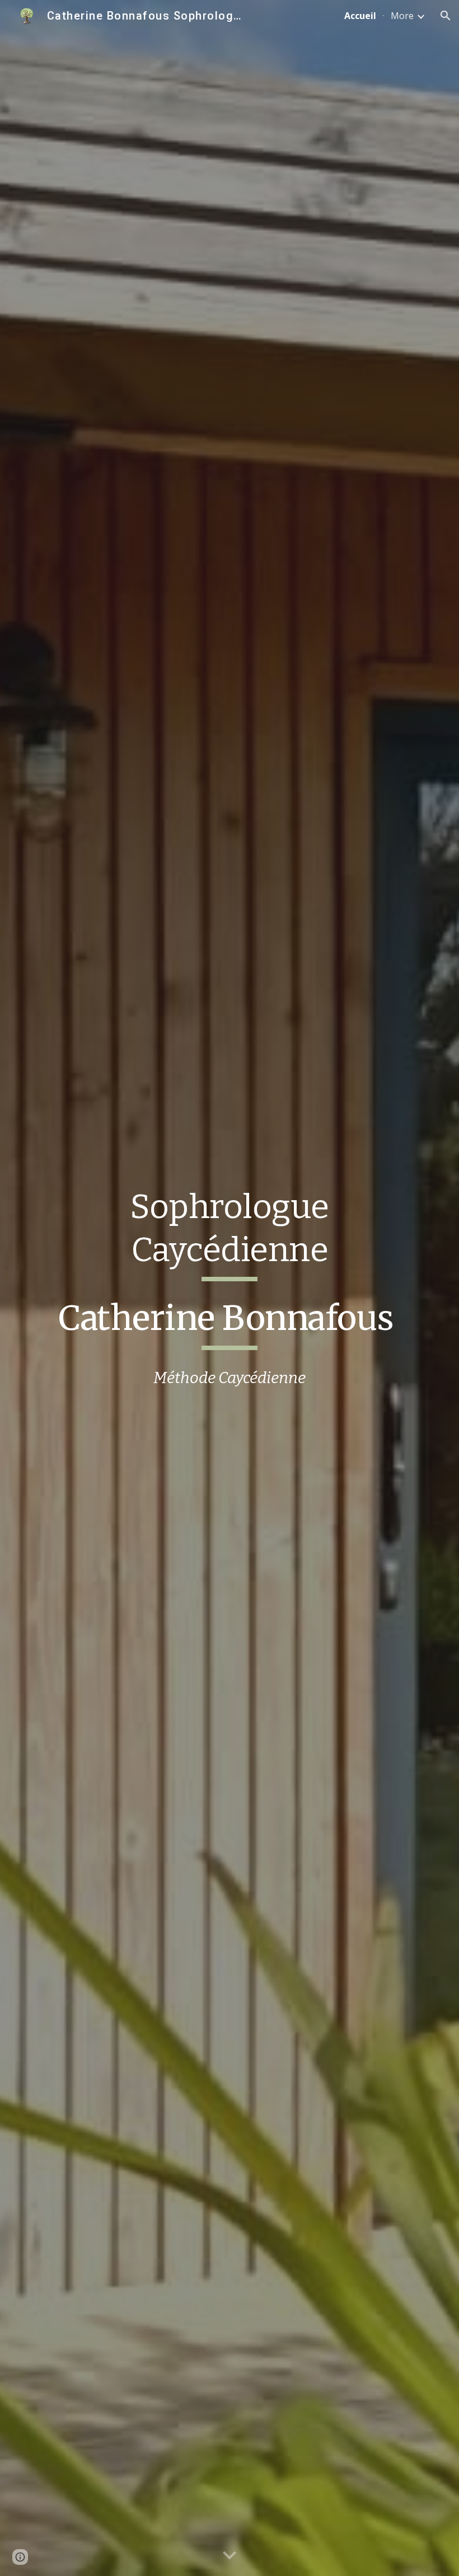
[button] (446, 16)
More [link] (402, 16)
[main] (230, 1233)
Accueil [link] (360, 16)
